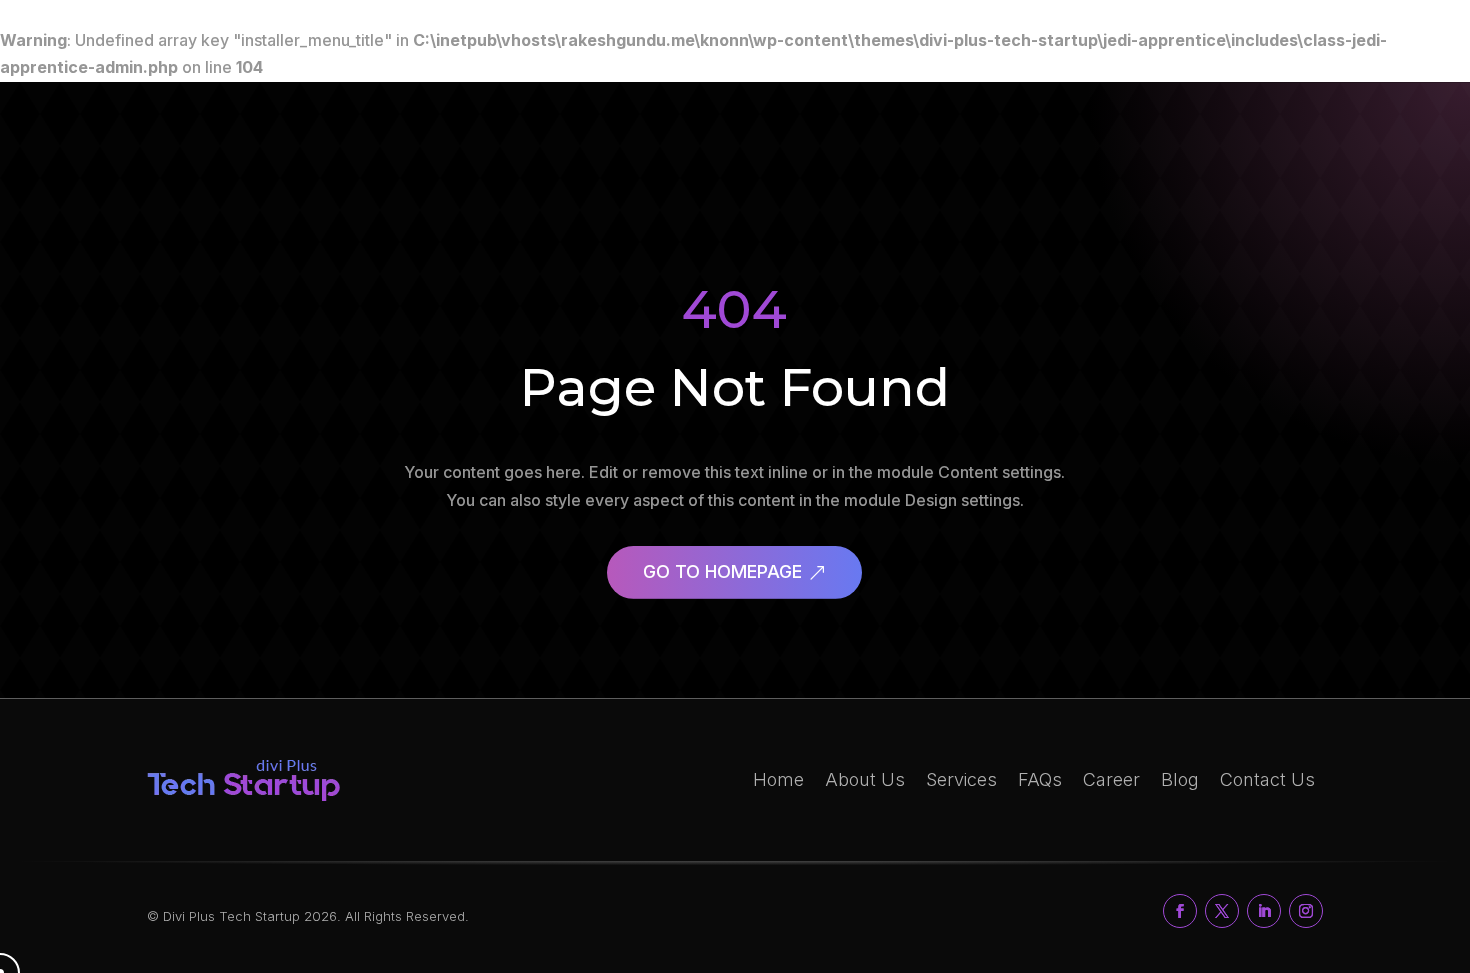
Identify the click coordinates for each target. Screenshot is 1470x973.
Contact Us (1267, 779)
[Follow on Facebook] (1180, 911)
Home (778, 779)
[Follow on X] (1222, 911)
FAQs (1040, 779)
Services (961, 779)
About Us (865, 779)
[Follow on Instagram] (1306, 911)
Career (1111, 779)
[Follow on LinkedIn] (1264, 911)
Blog (1180, 779)
